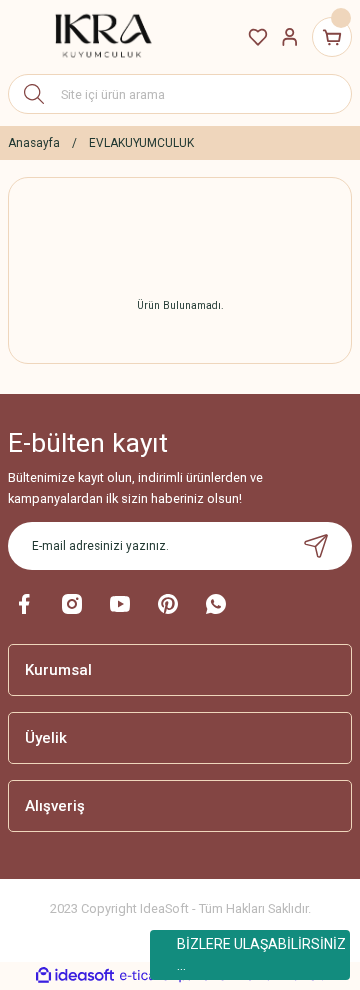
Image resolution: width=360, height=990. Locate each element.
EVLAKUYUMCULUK (141, 143)
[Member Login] (290, 37)
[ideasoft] (75, 976)
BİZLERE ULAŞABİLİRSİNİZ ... (261, 954)
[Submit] (316, 546)
